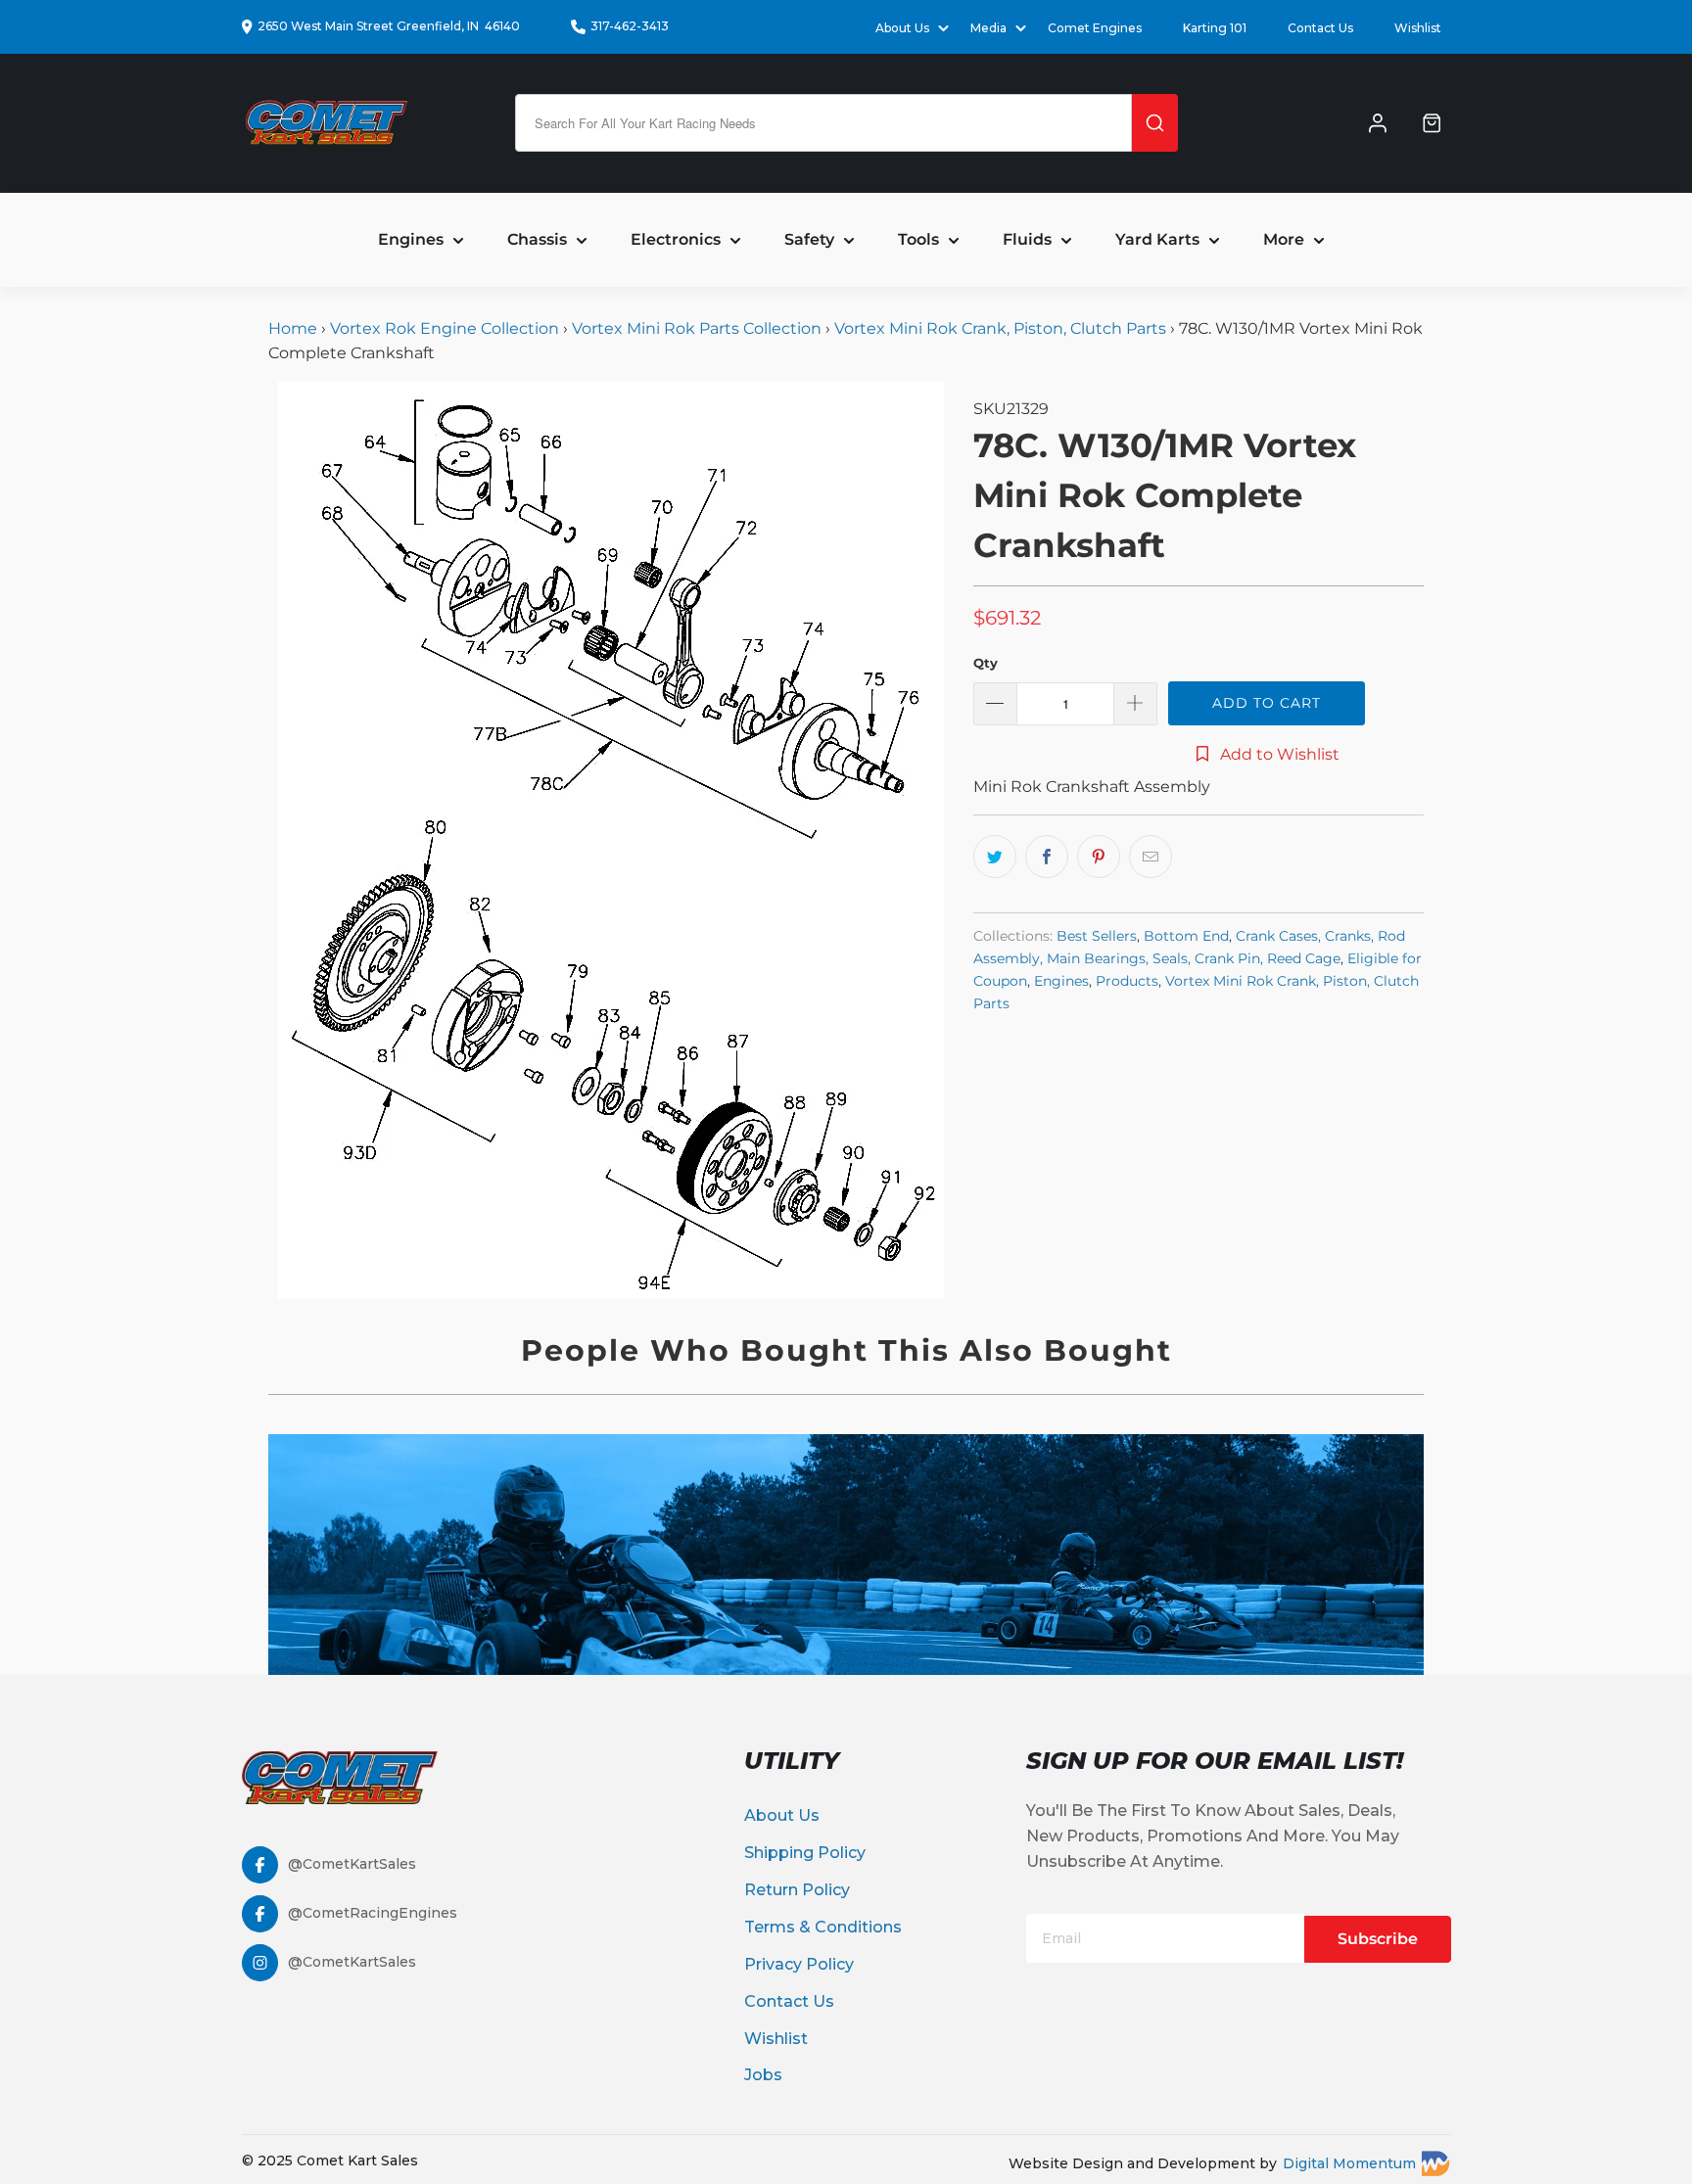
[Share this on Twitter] (995, 857)
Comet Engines (1095, 28)
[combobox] (823, 123)
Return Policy (797, 1890)
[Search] (1155, 123)
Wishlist (1418, 28)
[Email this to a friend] (1151, 857)
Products (1127, 981)
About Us (782, 1815)
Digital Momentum (1349, 2163)
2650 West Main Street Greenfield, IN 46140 (389, 26)
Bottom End (1186, 936)
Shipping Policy (805, 1853)
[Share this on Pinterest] (1099, 857)
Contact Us (1320, 28)
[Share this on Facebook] (1047, 857)
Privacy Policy (799, 1964)
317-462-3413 (630, 26)
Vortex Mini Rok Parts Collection (697, 328)
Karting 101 (1215, 28)
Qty (986, 663)
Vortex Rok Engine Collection (445, 328)
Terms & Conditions (823, 1927)
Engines (1061, 981)
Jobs (763, 2075)
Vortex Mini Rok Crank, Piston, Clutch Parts (1000, 328)
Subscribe (1378, 1939)
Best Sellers (1097, 936)
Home (295, 328)
